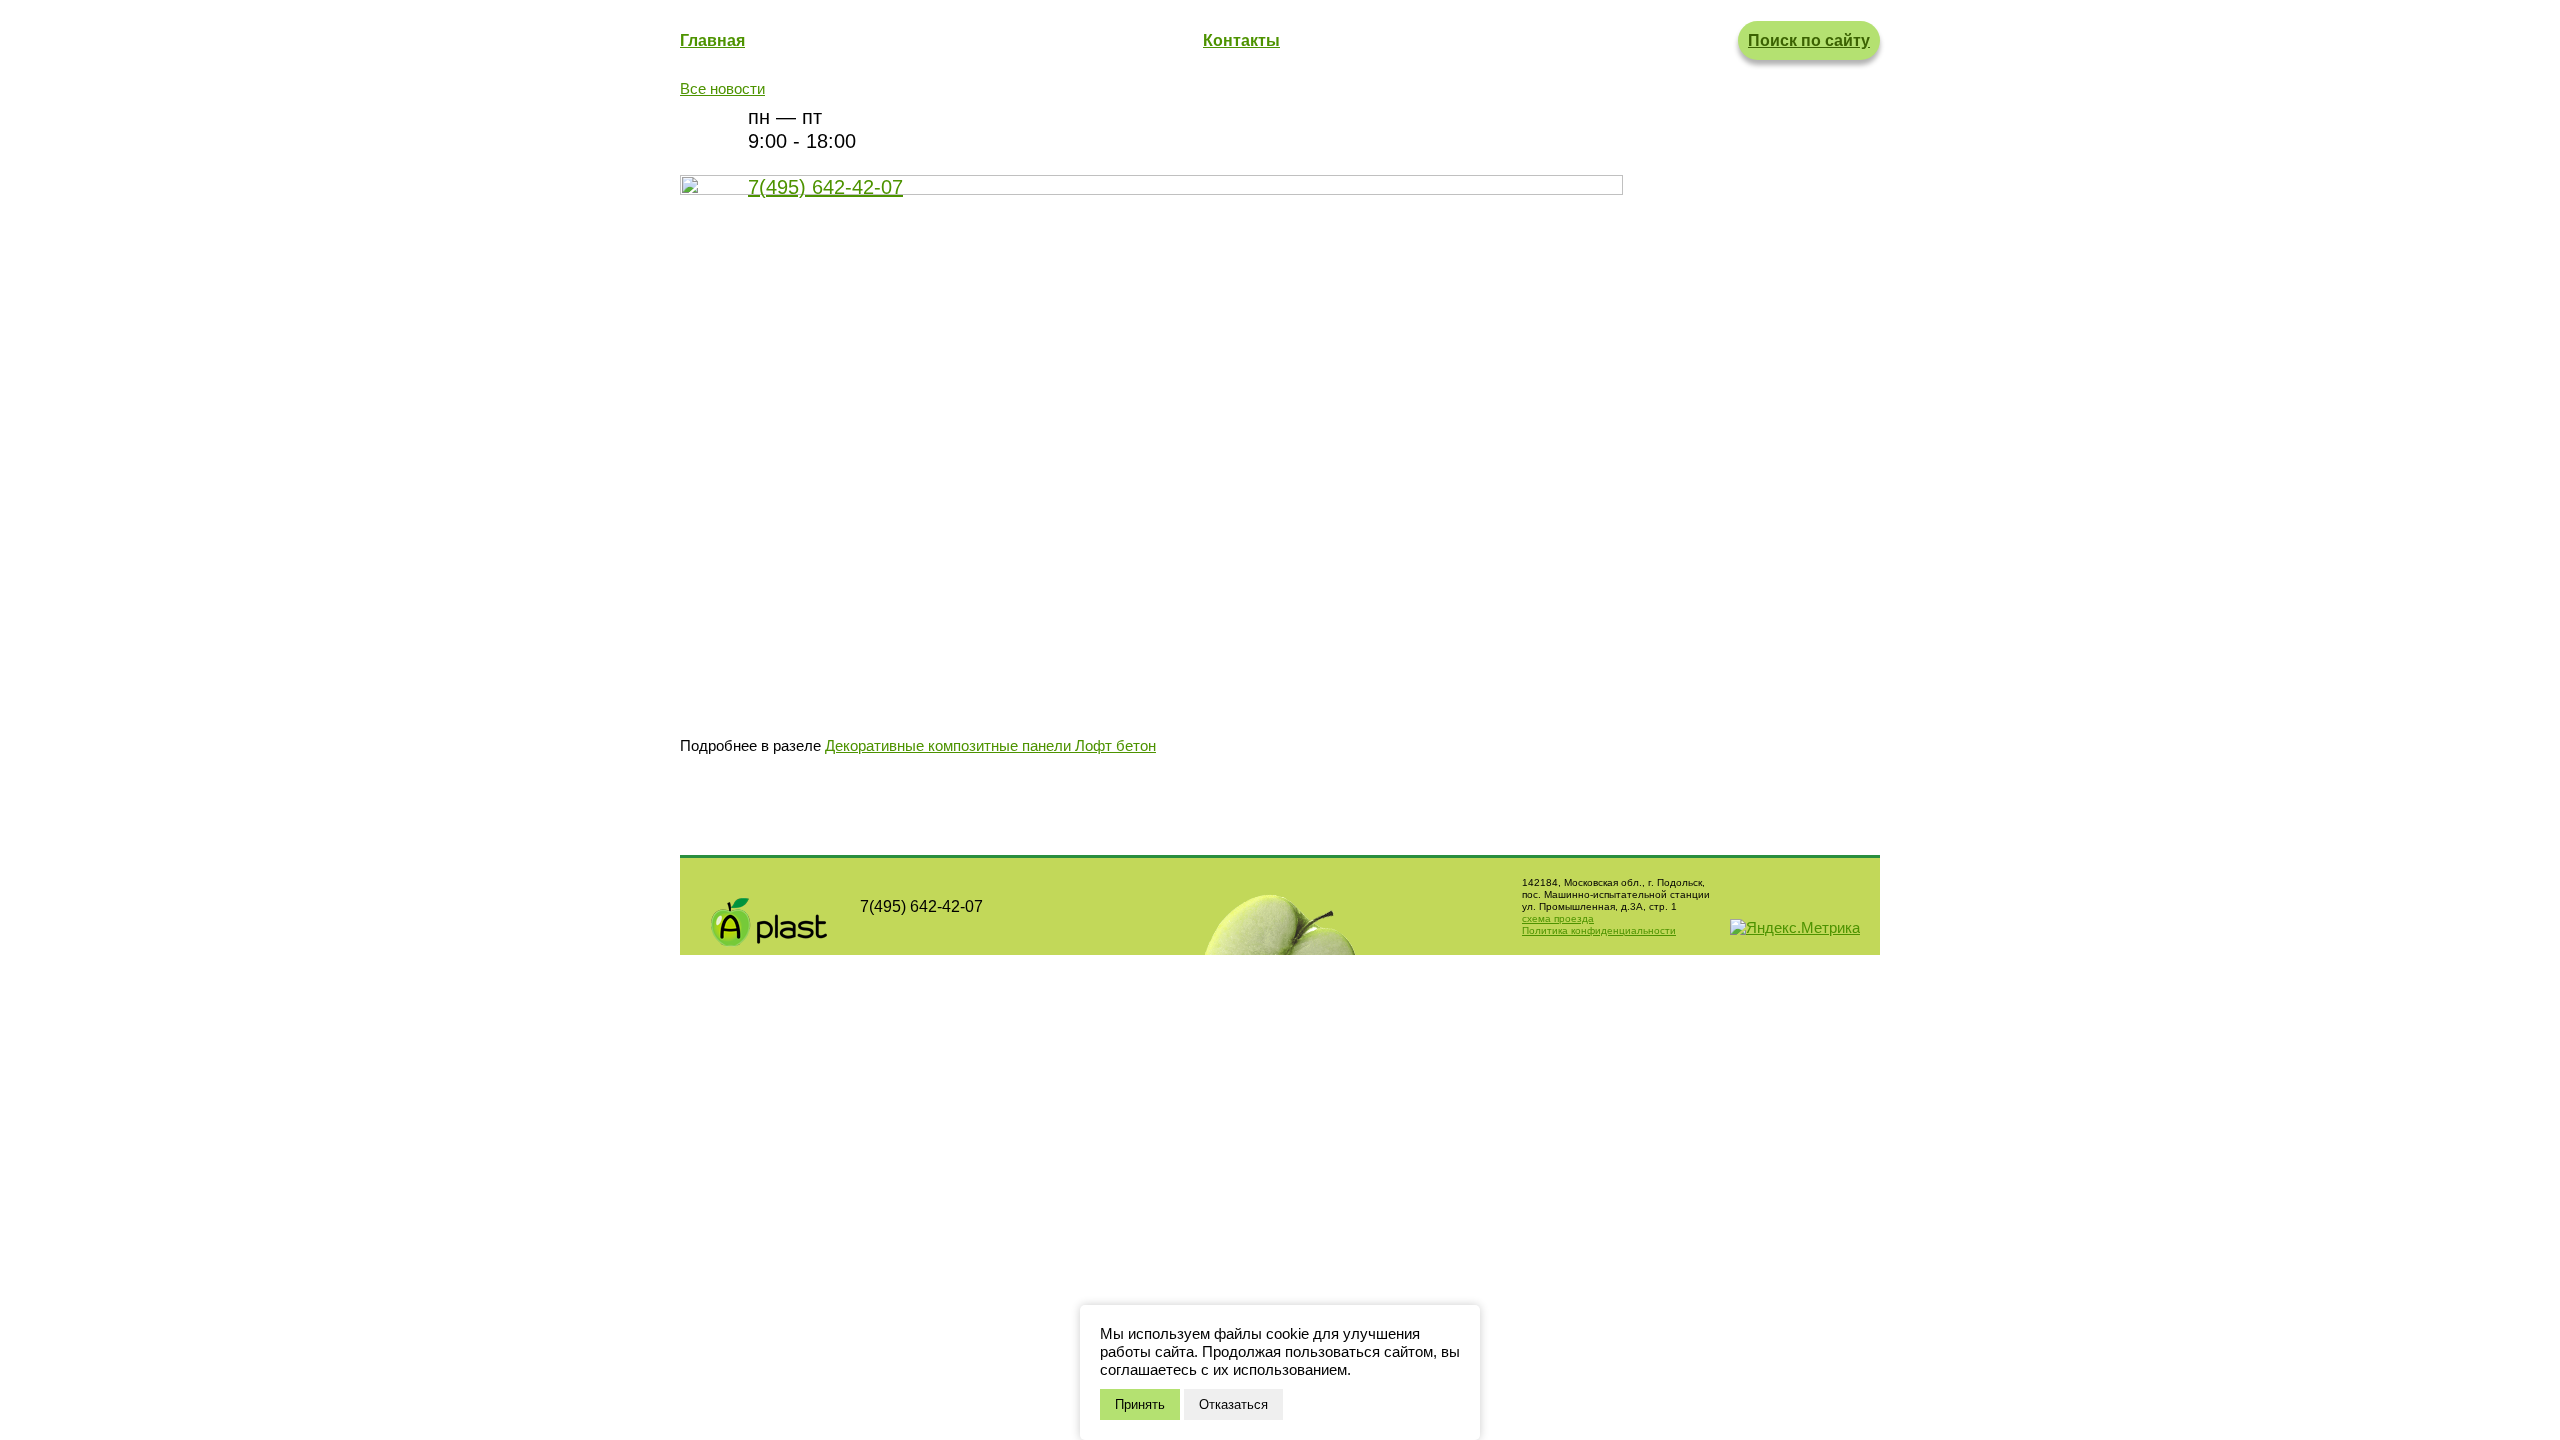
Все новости (722, 88)
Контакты (1241, 40)
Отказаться (1233, 1404)
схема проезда (1558, 918)
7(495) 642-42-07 (825, 187)
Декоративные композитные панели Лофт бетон (990, 745)
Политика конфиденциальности (1599, 930)
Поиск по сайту (1809, 40)
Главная (712, 40)
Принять (1140, 1404)
